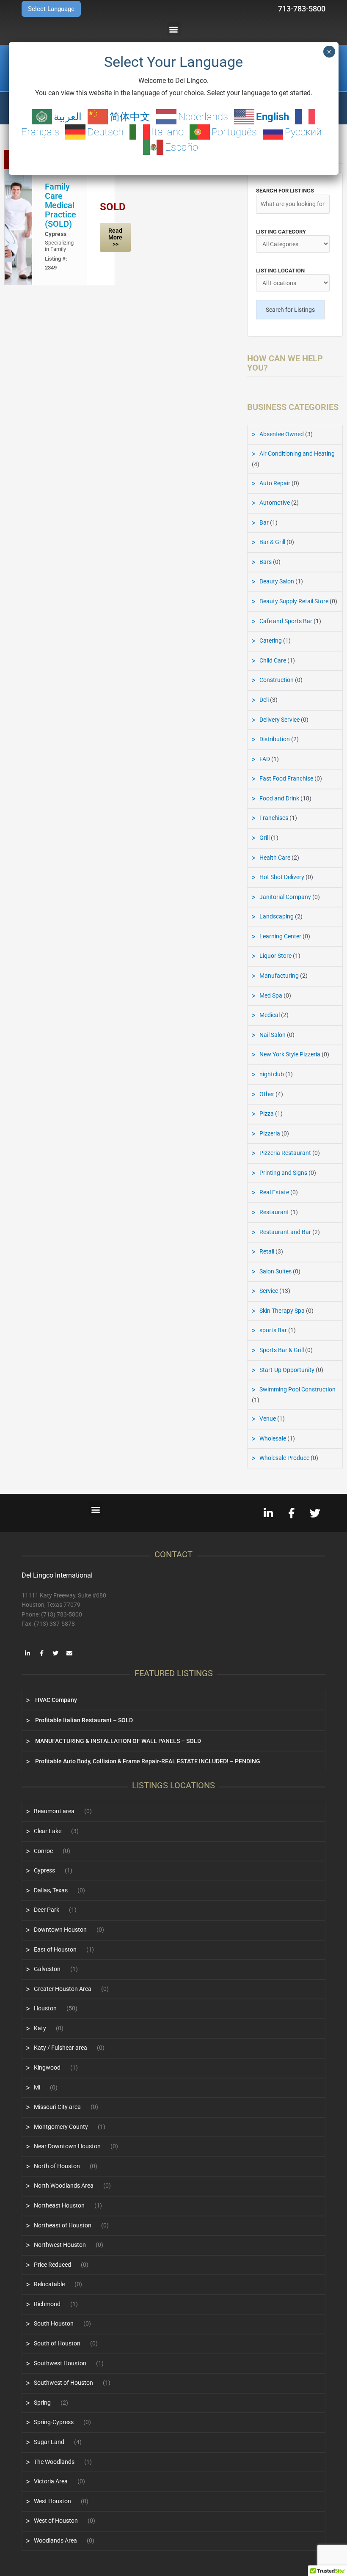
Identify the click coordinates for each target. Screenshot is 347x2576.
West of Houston (56, 2521)
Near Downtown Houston (67, 2146)
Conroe (43, 1851)
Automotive (275, 503)
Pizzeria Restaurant (285, 1153)
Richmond (47, 2304)
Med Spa (271, 995)
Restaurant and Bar (285, 1232)
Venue (268, 1419)
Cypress (56, 234)
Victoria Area (51, 2481)
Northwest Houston (60, 2245)
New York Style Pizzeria (290, 1054)
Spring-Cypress (54, 2422)
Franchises (274, 818)
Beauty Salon (277, 581)
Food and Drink (279, 798)
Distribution (275, 739)
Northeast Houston (59, 2205)
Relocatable (49, 2284)
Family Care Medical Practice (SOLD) (61, 205)
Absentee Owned (282, 434)
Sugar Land (49, 2442)
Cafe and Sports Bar (286, 621)
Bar (264, 522)
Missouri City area (57, 2107)
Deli (264, 700)
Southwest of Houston (63, 2383)
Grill (264, 838)
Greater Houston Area (63, 1989)
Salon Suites (275, 1271)
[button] (174, 29)
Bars (266, 562)
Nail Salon (273, 1035)
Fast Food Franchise (286, 778)
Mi (37, 2087)
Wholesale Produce (284, 1458)
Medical (270, 1015)
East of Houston (55, 1949)
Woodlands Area (55, 2540)
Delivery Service (280, 720)
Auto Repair (275, 483)
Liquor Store (275, 956)
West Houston (52, 2501)
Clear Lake (48, 1831)
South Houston (54, 2323)
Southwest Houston (60, 2363)
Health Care (275, 858)
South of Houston (57, 2343)
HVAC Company (55, 1700)
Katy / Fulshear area (61, 2048)
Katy (40, 2028)
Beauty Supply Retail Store (294, 601)
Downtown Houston (60, 1930)
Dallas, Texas (51, 1890)
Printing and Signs (283, 1173)
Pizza (267, 1113)
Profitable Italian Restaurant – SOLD (83, 1720)
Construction (277, 680)
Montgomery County (61, 2127)
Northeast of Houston (63, 2225)
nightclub (272, 1074)
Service (269, 1291)
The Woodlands (54, 2462)
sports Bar (273, 1330)
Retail (267, 1251)
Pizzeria (270, 1133)
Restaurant (274, 1212)
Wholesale (273, 1438)
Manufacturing (279, 976)
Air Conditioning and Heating (297, 454)
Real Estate (274, 1192)
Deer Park (47, 1910)
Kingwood (47, 2067)
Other (267, 1094)
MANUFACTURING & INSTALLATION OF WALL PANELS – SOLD (117, 1741)
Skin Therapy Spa (282, 1311)
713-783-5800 (302, 9)
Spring (42, 2403)
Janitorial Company (285, 897)
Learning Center (280, 936)
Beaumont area (54, 1811)
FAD (265, 759)
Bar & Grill (272, 542)
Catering (271, 641)
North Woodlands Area (64, 2186)
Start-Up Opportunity (287, 1370)
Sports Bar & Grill (282, 1350)
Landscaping (277, 916)
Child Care (273, 660)
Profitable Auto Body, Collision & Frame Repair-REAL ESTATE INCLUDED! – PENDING (147, 1761)
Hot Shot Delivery (282, 877)
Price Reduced (52, 2265)
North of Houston (57, 2166)
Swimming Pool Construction (297, 1389)
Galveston (47, 1969)
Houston (45, 2008)
